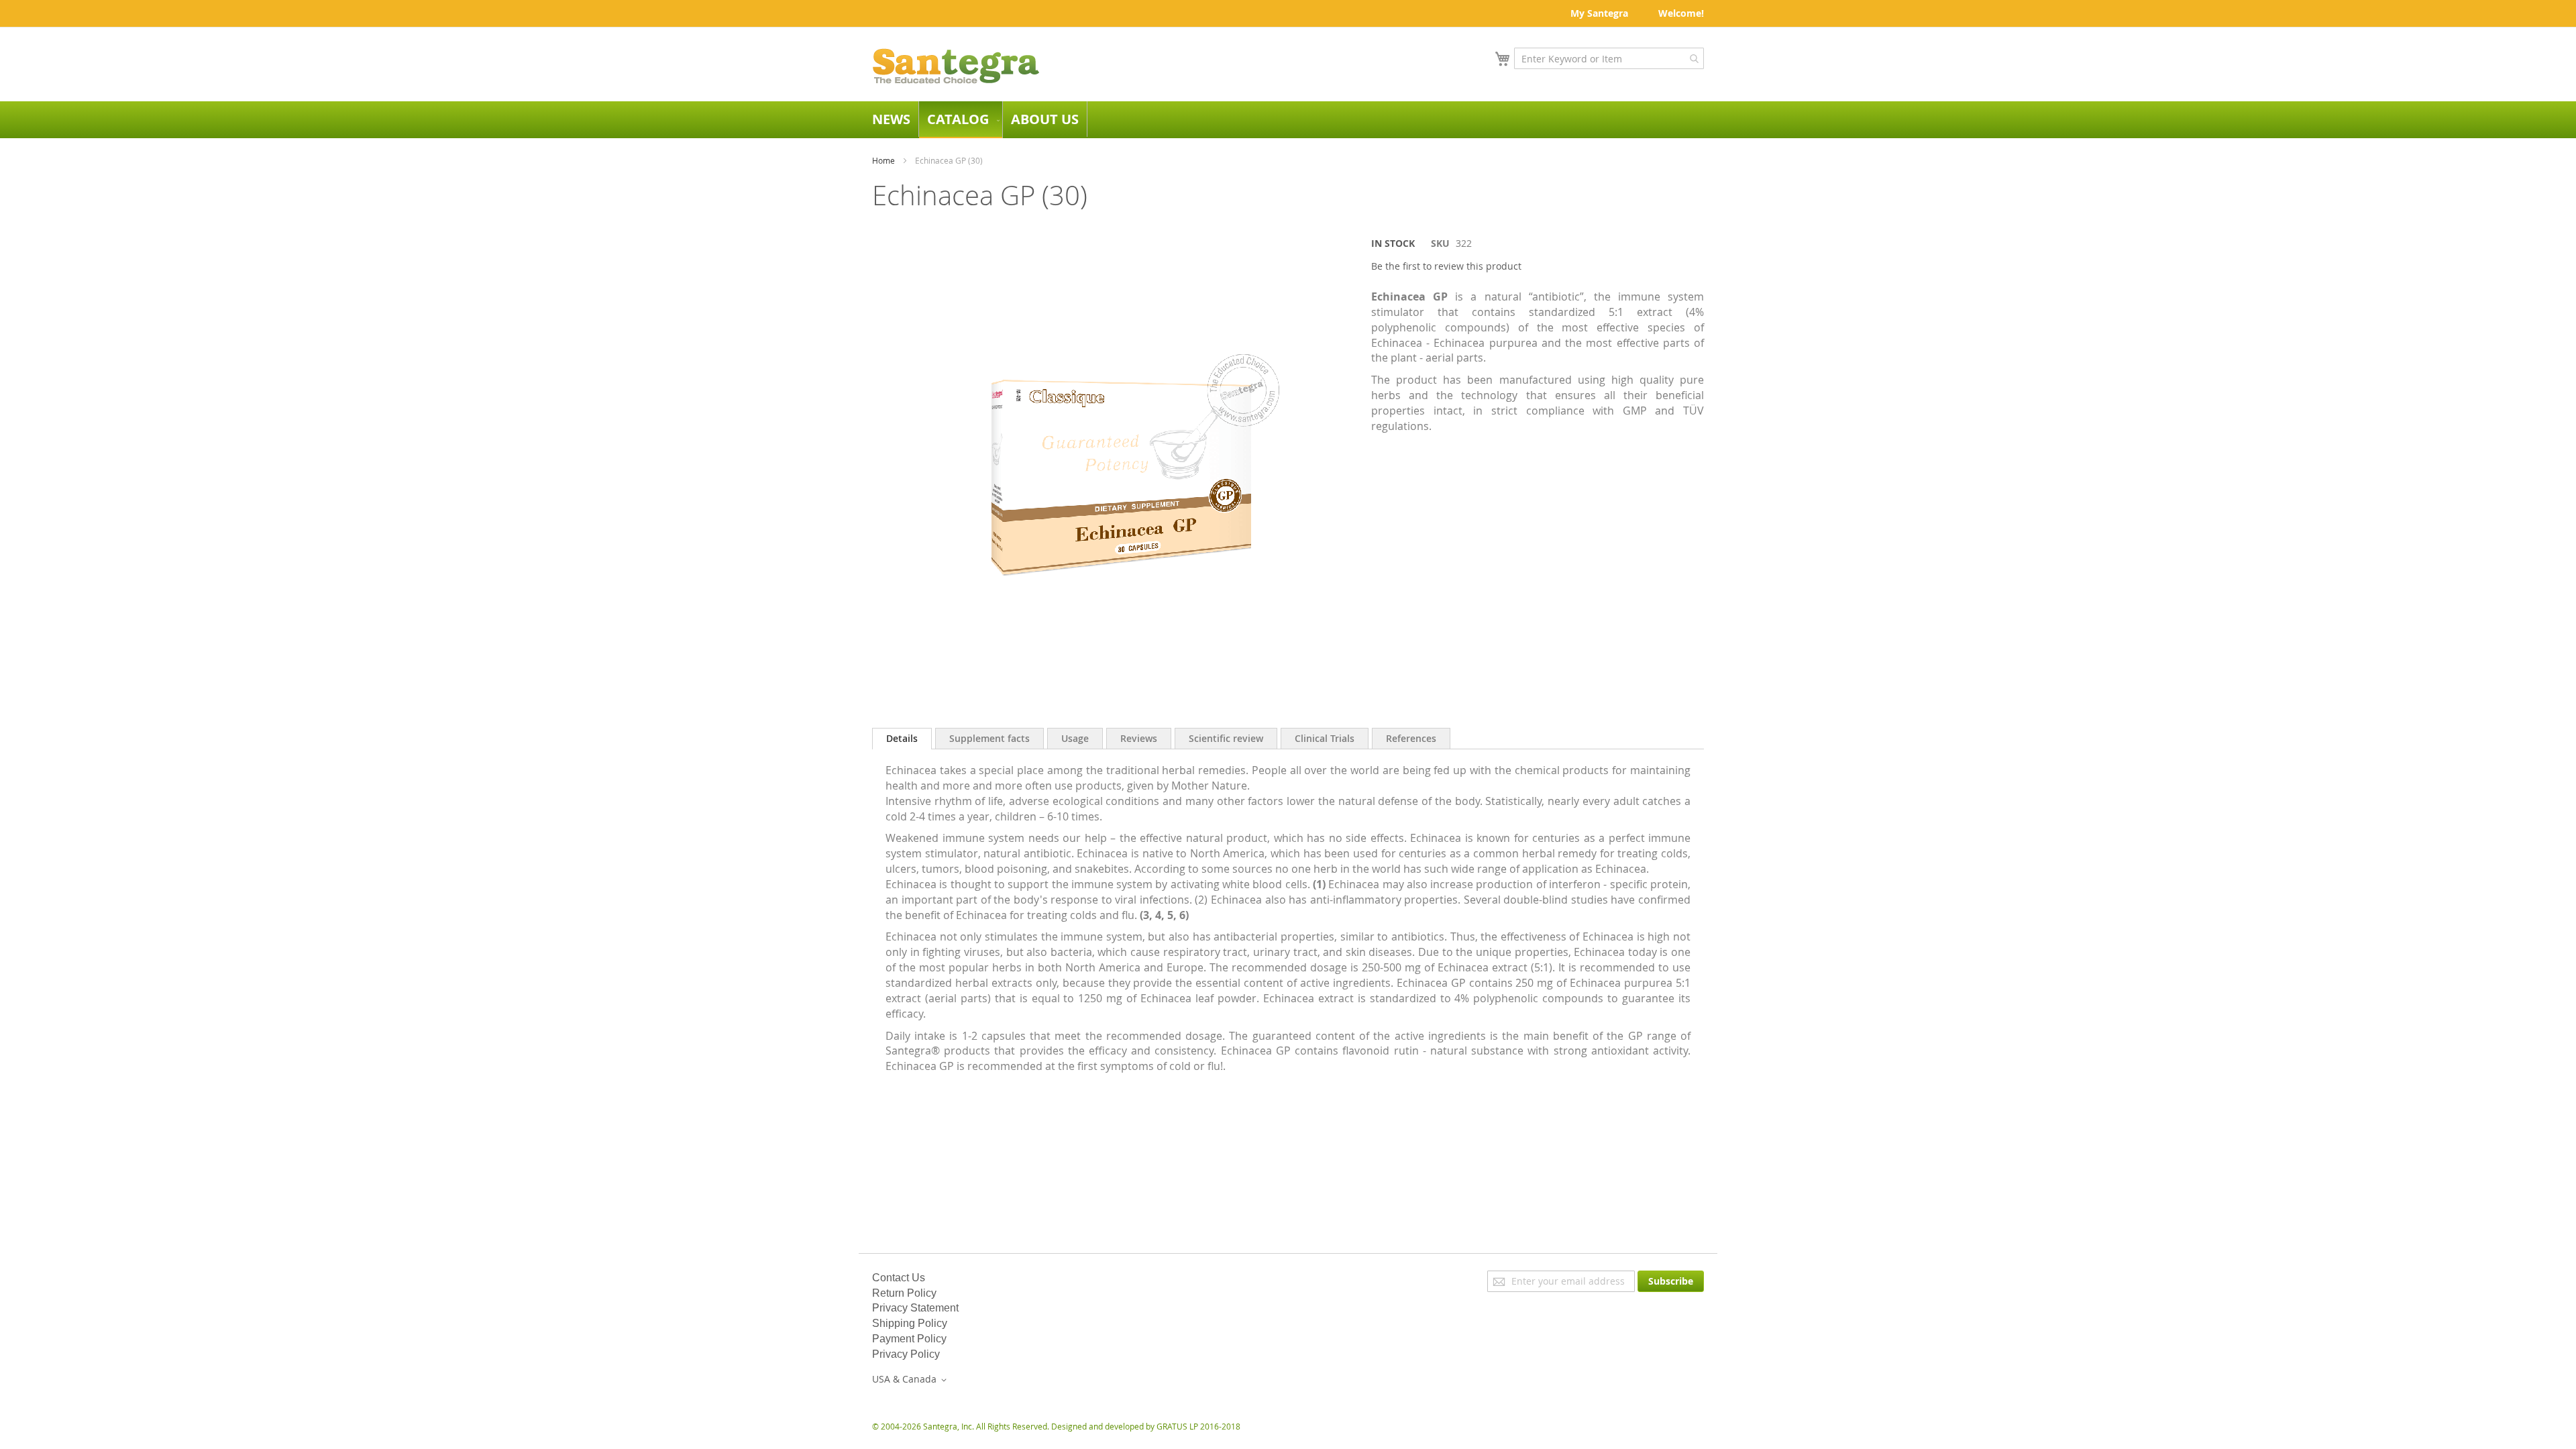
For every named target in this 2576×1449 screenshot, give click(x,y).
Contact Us (899, 1278)
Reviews (1139, 738)
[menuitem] (891, 119)
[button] (912, 1380)
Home (883, 160)
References (1411, 738)
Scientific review (1226, 738)
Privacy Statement (915, 1308)
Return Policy (904, 1293)
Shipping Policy (910, 1323)
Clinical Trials (1325, 738)
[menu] (1288, 120)
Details (902, 738)
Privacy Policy (906, 1354)
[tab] (902, 739)
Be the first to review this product (1446, 266)
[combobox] (1609, 58)
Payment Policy (909, 1339)
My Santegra (1599, 13)
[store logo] (956, 66)
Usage (1075, 738)
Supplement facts (989, 738)
